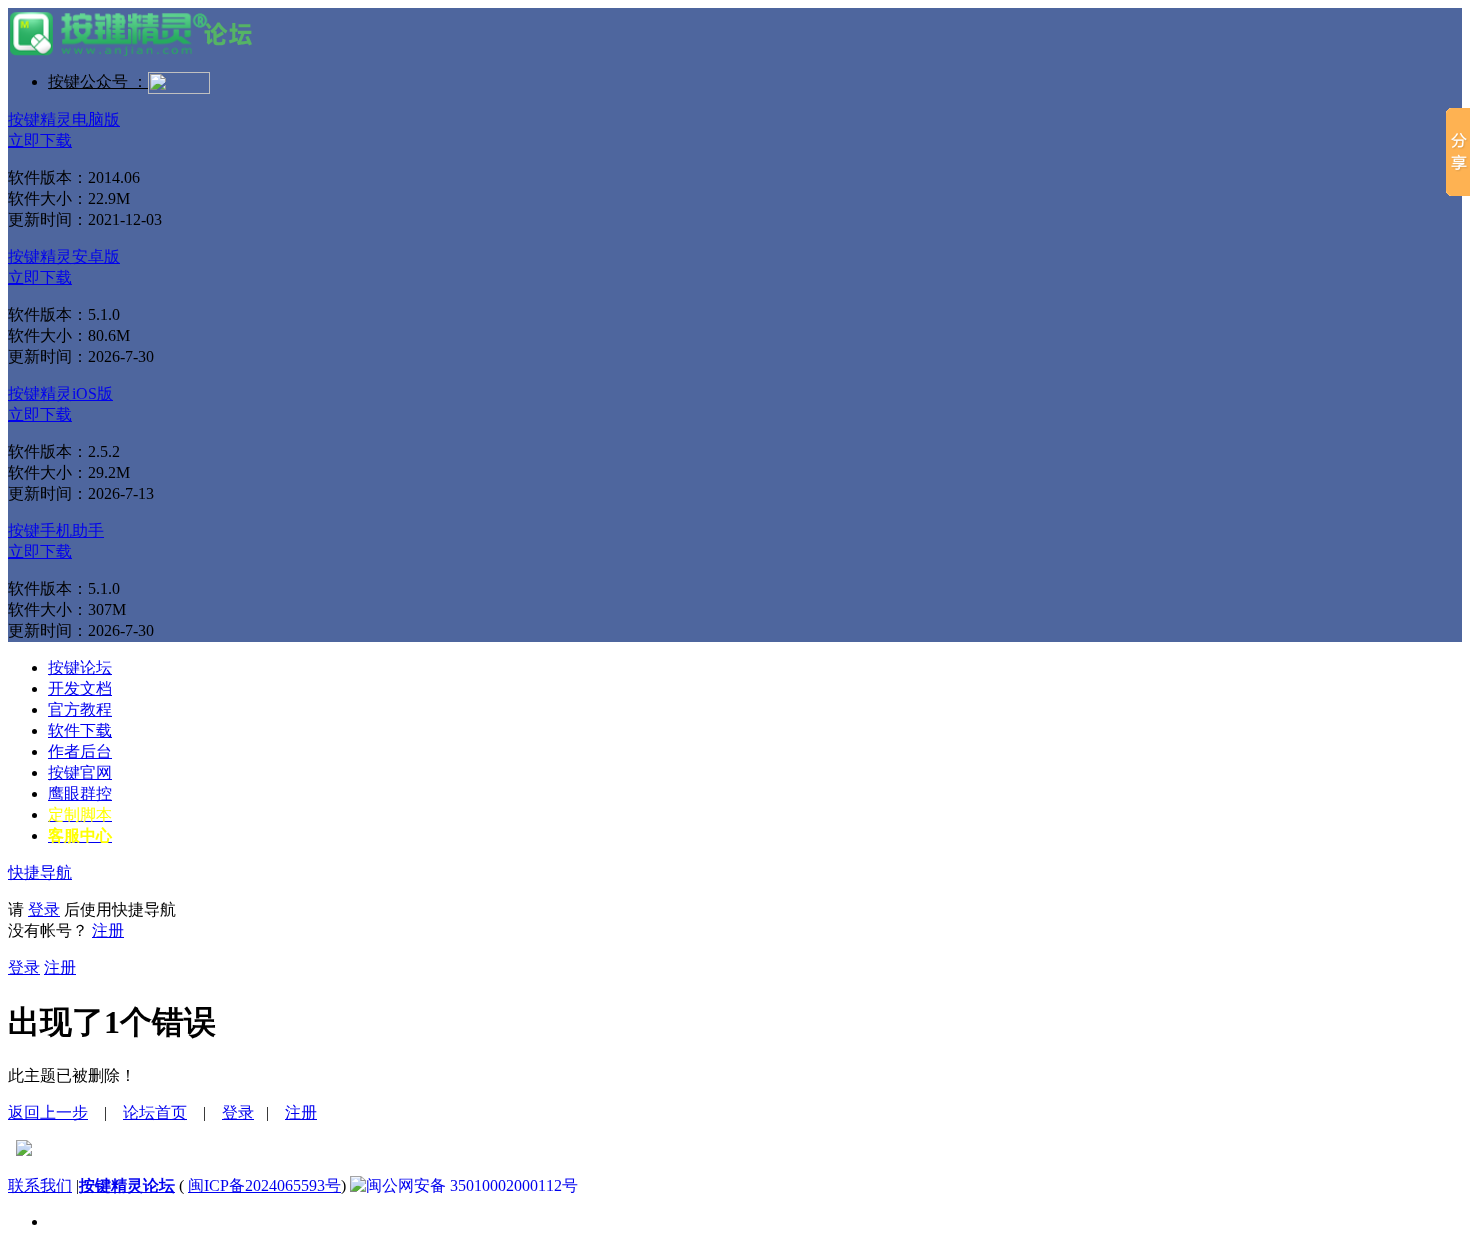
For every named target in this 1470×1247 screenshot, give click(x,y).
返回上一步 (48, 1112)
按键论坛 (80, 667)
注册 (108, 930)
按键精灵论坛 (127, 1185)
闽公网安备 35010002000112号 (472, 1185)
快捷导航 (40, 872)
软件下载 (80, 730)
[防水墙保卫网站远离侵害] (24, 1150)
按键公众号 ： (98, 81)
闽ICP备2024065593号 (264, 1185)
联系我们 (40, 1185)
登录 (44, 909)
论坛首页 (155, 1112)
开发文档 (80, 688)
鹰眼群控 (80, 793)
